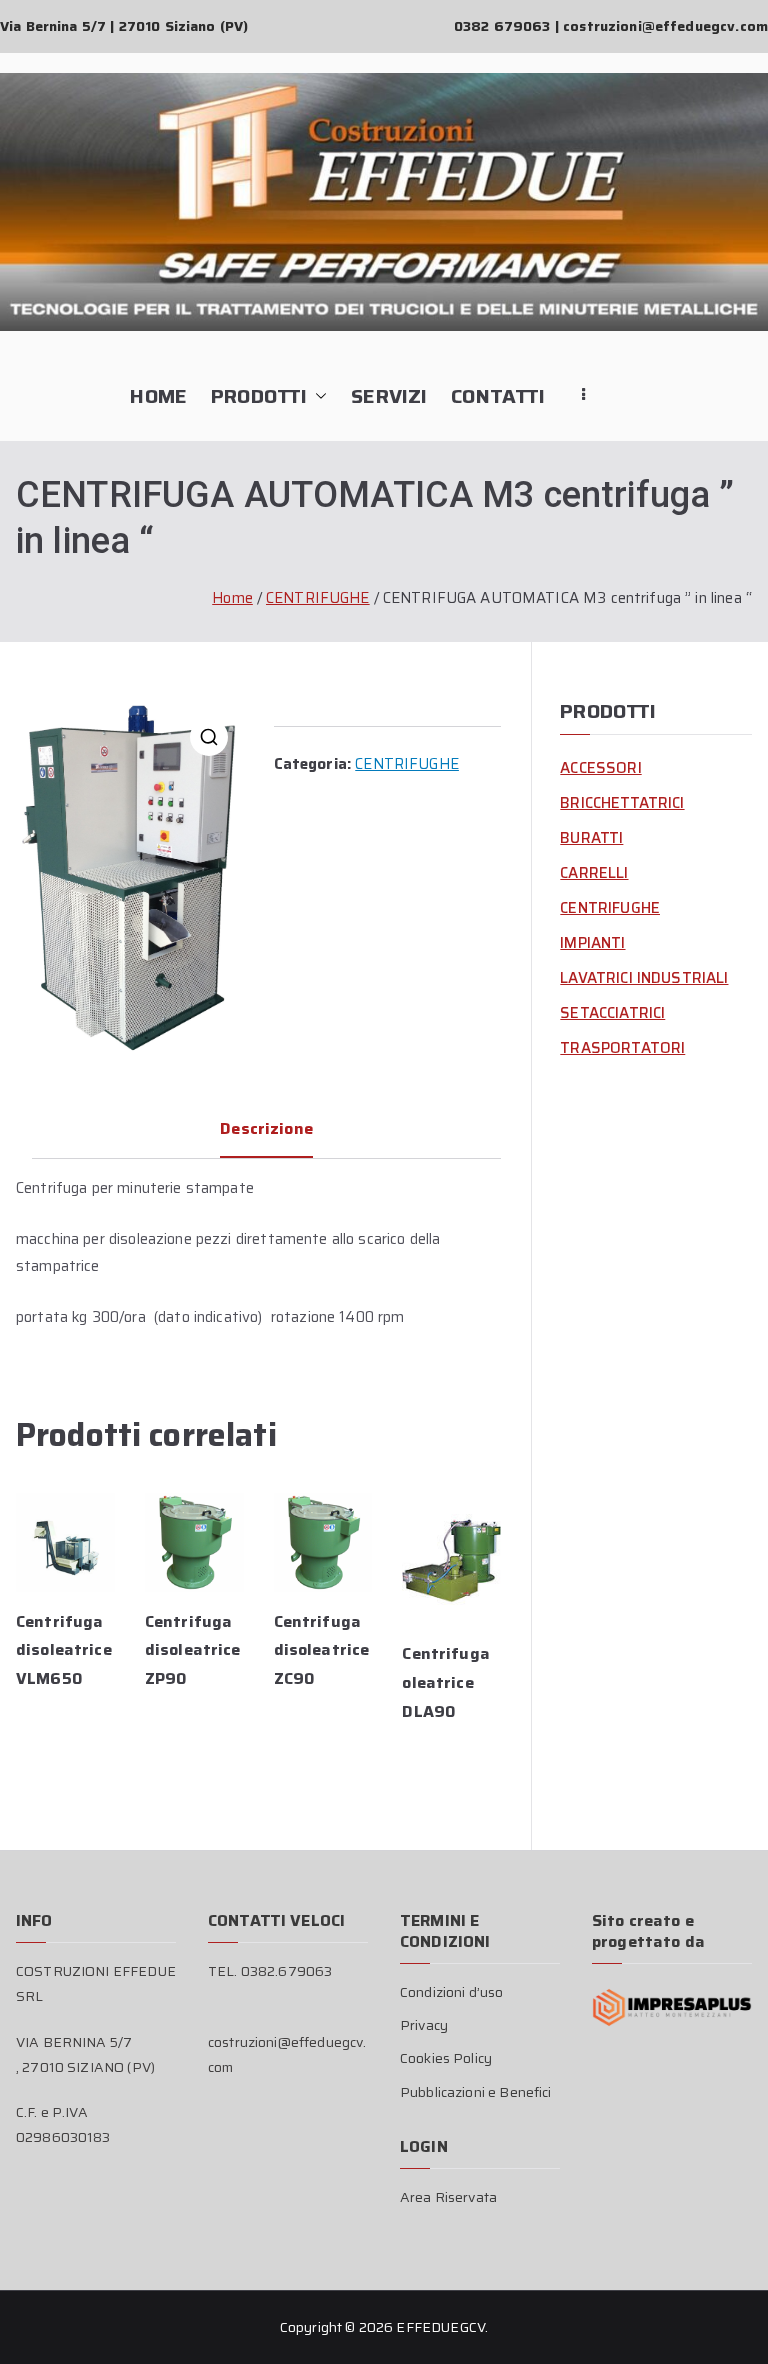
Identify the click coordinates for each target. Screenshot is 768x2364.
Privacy (424, 2025)
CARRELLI (594, 873)
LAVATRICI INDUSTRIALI (644, 978)
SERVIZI (389, 396)
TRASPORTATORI (622, 1048)
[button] (317, 396)
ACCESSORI (600, 768)
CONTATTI (498, 396)
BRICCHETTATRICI (622, 803)
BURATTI (591, 838)
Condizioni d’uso (451, 1992)
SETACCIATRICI (612, 1013)
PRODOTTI (259, 396)
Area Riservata (448, 2197)
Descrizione (266, 1128)
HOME (158, 396)
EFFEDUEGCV (440, 2327)
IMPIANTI (592, 943)
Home (232, 598)
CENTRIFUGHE (318, 598)
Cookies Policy (446, 2058)
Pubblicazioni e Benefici (476, 2092)
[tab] (266, 1136)
